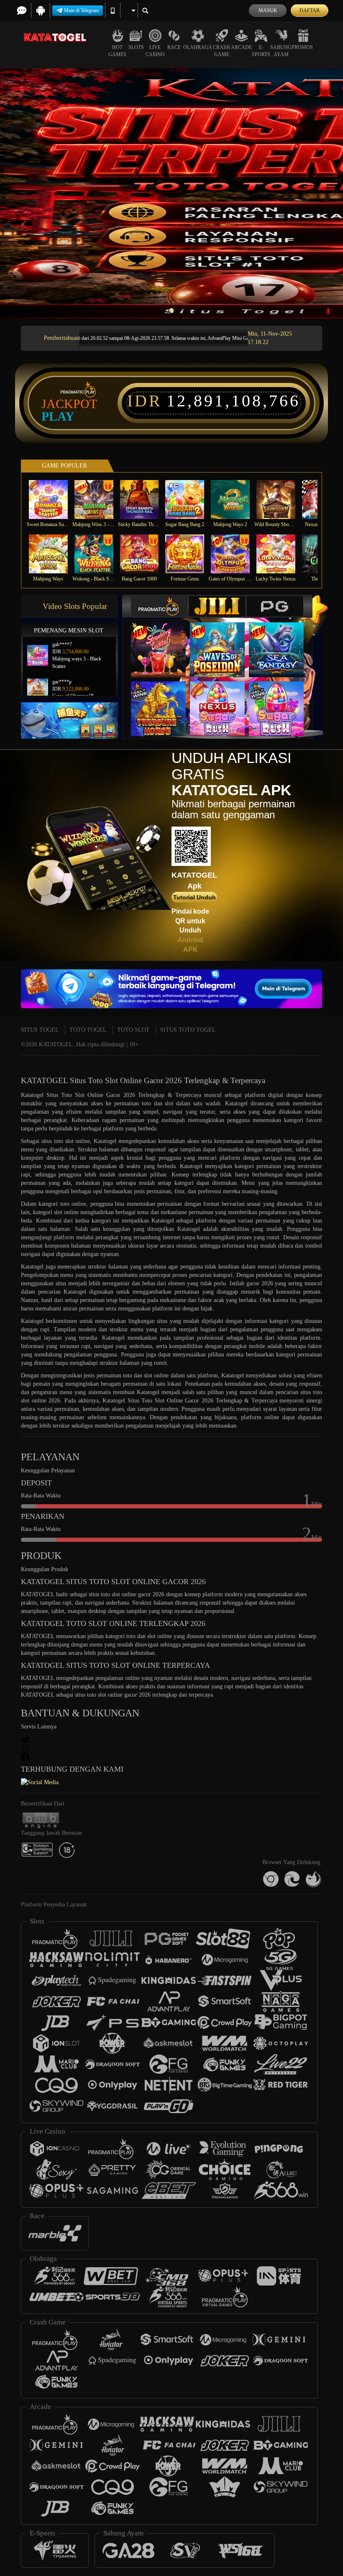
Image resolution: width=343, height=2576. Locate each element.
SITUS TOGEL (40, 1030)
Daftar (310, 10)
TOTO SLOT (133, 1030)
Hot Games (117, 51)
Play (58, 416)
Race (174, 47)
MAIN (53, 500)
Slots (136, 47)
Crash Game (221, 51)
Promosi (303, 47)
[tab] (159, 606)
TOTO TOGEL (88, 1030)
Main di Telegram (81, 10)
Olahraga (198, 47)
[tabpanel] (171, 194)
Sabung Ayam (281, 51)
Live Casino (155, 51)
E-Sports (261, 51)
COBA (164, 641)
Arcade (241, 47)
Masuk (268, 10)
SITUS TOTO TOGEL (188, 1030)
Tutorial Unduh (195, 897)
